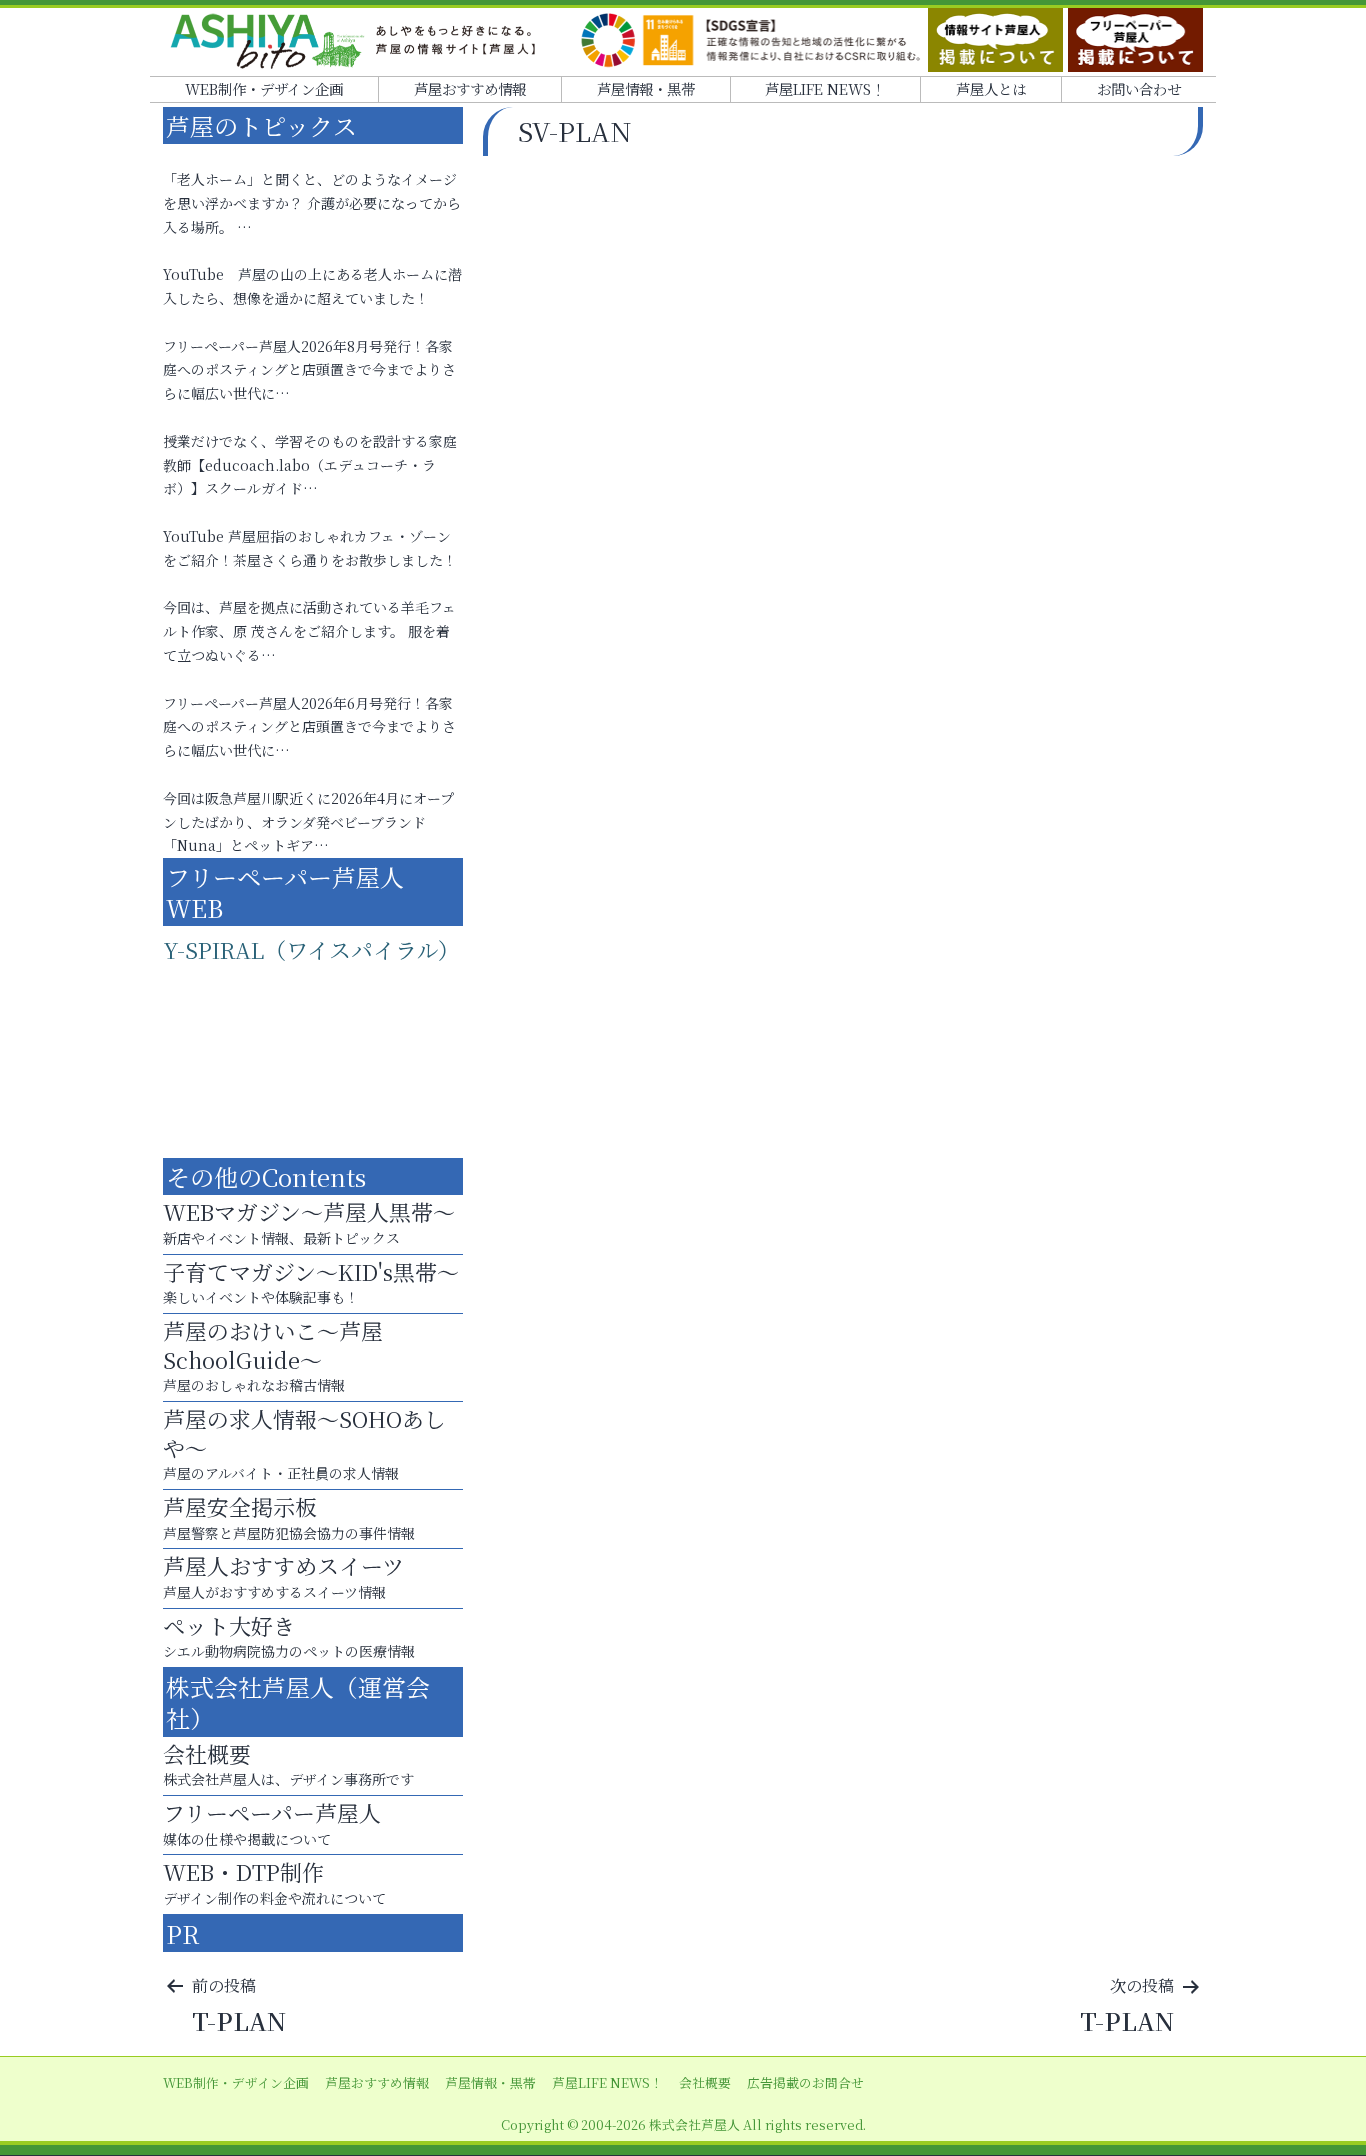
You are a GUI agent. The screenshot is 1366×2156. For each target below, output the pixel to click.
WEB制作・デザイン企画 (264, 88)
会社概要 (705, 2082)
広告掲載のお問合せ (805, 2082)
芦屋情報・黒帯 (646, 88)
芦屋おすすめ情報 (470, 88)
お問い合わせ (1139, 88)
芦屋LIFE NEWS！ (825, 88)
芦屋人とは (991, 88)
